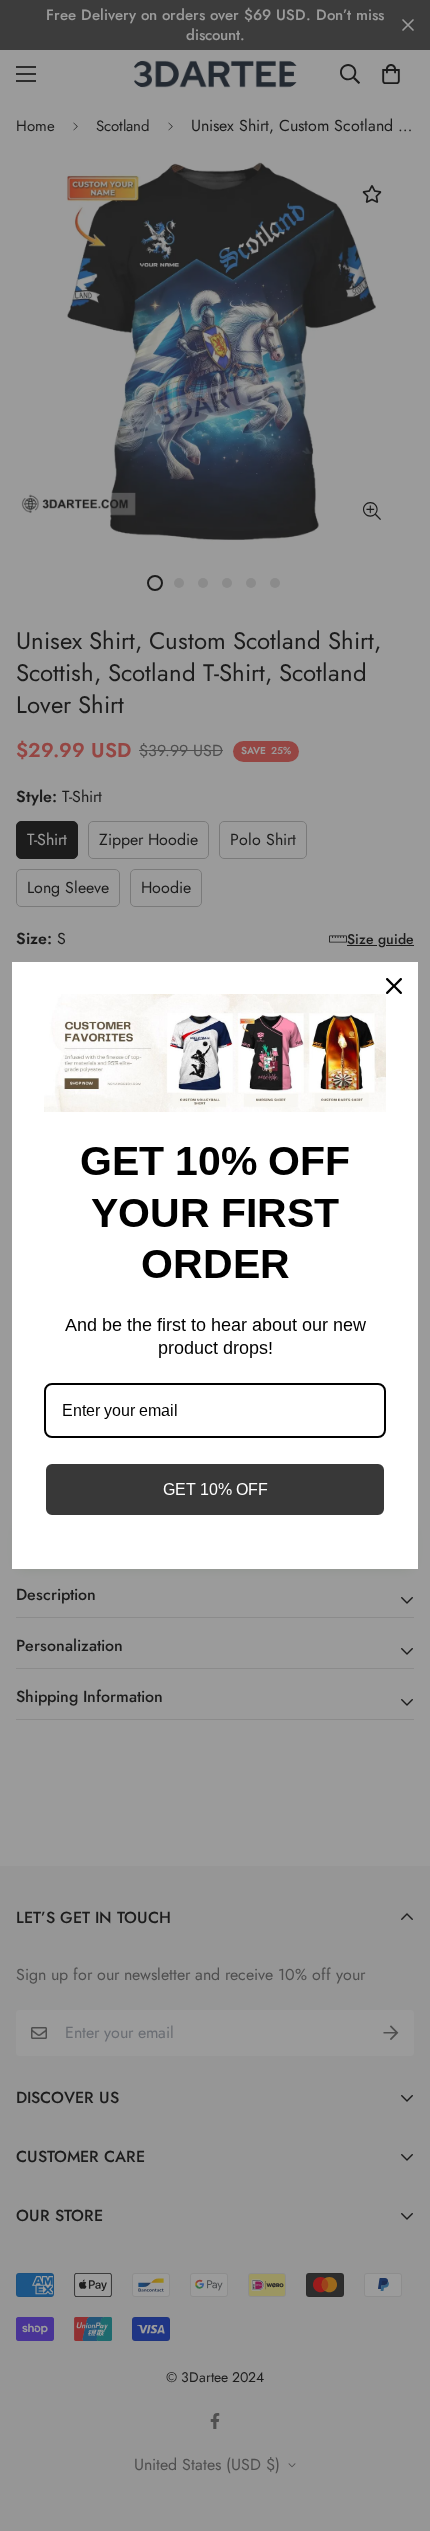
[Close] (394, 986)
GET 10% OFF (215, 1489)
